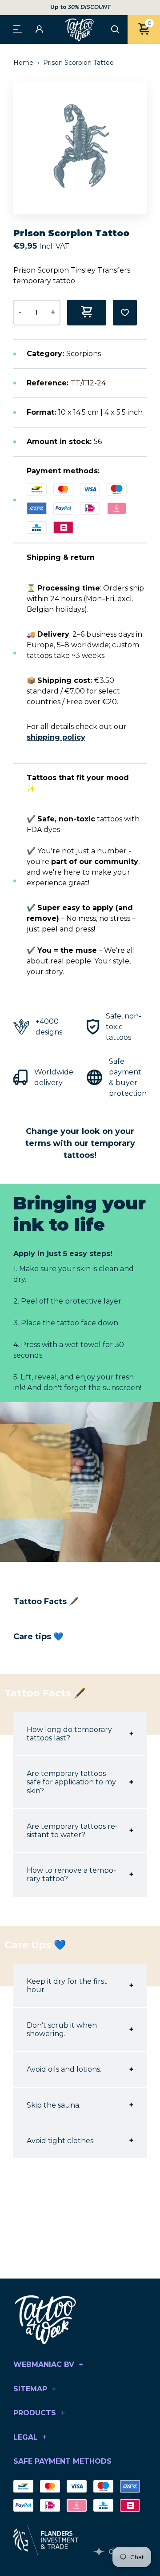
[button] (144, 148)
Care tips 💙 (38, 1637)
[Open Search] (115, 30)
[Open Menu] (18, 29)
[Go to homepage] (80, 30)
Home (24, 63)
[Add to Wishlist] (125, 313)
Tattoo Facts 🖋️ (46, 1601)
